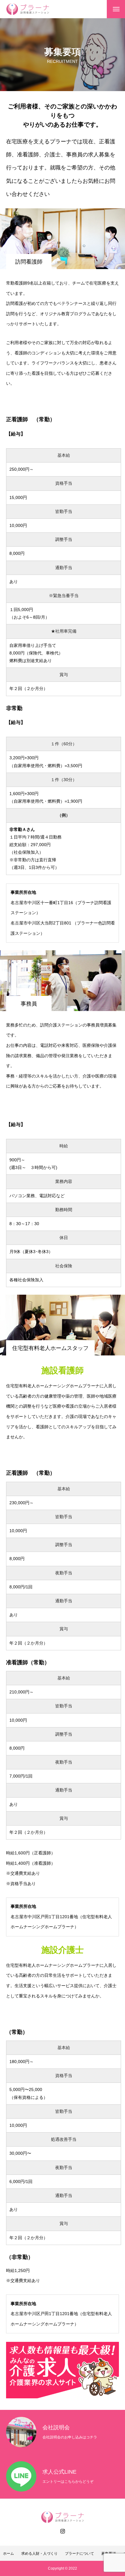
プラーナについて (79, 2554)
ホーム (8, 2554)
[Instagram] (62, 2531)
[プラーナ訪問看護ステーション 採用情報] (28, 9)
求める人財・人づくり (39, 2554)
